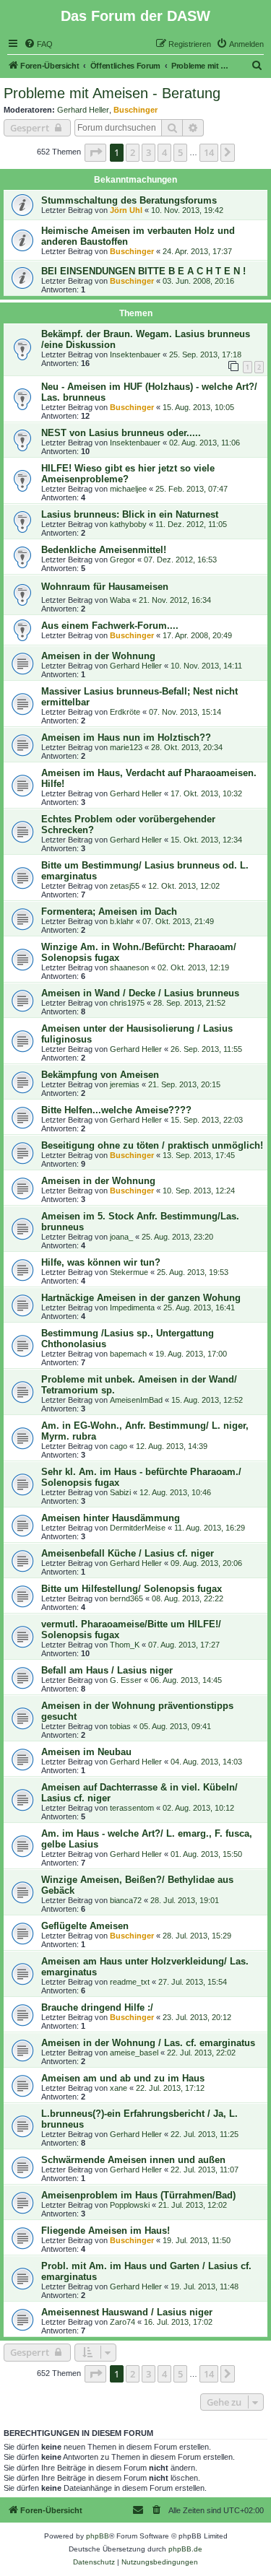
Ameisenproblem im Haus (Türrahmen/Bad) (138, 2195)
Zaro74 (122, 2322)
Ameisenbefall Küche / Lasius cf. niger (128, 1553)
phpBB (98, 2536)
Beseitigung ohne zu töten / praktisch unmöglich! (152, 1145)
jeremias (125, 1084)
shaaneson (129, 967)
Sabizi (120, 1492)
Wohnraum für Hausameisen (105, 587)
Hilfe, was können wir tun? (101, 1262)
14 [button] (209, 152)
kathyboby (128, 524)
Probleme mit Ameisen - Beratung (112, 93)
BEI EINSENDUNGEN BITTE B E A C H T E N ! (143, 271)
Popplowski (130, 2205)
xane (119, 2088)
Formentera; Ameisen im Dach (109, 911)
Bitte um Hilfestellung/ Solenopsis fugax (132, 1589)
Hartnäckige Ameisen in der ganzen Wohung (141, 1298)
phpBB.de (185, 2549)
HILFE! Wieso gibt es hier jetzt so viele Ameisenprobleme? (128, 474)
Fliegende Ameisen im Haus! (106, 2231)
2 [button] (133, 152)
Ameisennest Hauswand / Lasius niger (127, 2312)
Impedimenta (132, 1307)
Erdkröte (125, 712)
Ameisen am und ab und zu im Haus (123, 2078)
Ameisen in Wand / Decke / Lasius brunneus (140, 993)
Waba (120, 600)
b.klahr (122, 921)
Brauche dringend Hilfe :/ (97, 2007)
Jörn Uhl (126, 210)
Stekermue (129, 1272)
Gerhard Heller (83, 110)
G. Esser (126, 1680)
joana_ (121, 1237)
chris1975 (127, 1003)
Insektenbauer (135, 354)
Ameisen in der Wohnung (98, 656)
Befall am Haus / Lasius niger (107, 1670)
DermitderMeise (138, 1528)
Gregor (122, 560)
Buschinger (135, 110)
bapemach (128, 1354)
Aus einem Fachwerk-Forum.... (110, 626)
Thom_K (125, 1645)
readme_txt (130, 1982)
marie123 (126, 747)
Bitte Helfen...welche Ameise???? (116, 1110)
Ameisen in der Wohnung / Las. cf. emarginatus (148, 2043)
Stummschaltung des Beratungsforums (129, 200)
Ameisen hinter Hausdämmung (111, 1518)
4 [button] (164, 152)
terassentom (132, 1808)
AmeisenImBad (136, 1400)
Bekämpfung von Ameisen (100, 1075)
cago (119, 1446)
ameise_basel (134, 2053)
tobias (120, 1726)
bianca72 (126, 1900)
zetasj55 (125, 886)
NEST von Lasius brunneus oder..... (121, 433)
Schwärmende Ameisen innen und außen (133, 2160)
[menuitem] (38, 44)
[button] (95, 152)
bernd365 (126, 1598)
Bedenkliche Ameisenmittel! (104, 550)
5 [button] (180, 152)
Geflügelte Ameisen (85, 1926)
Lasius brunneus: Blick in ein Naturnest (130, 514)
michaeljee (128, 489)
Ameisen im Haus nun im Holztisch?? (126, 737)
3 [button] (149, 152)
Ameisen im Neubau (86, 1752)
